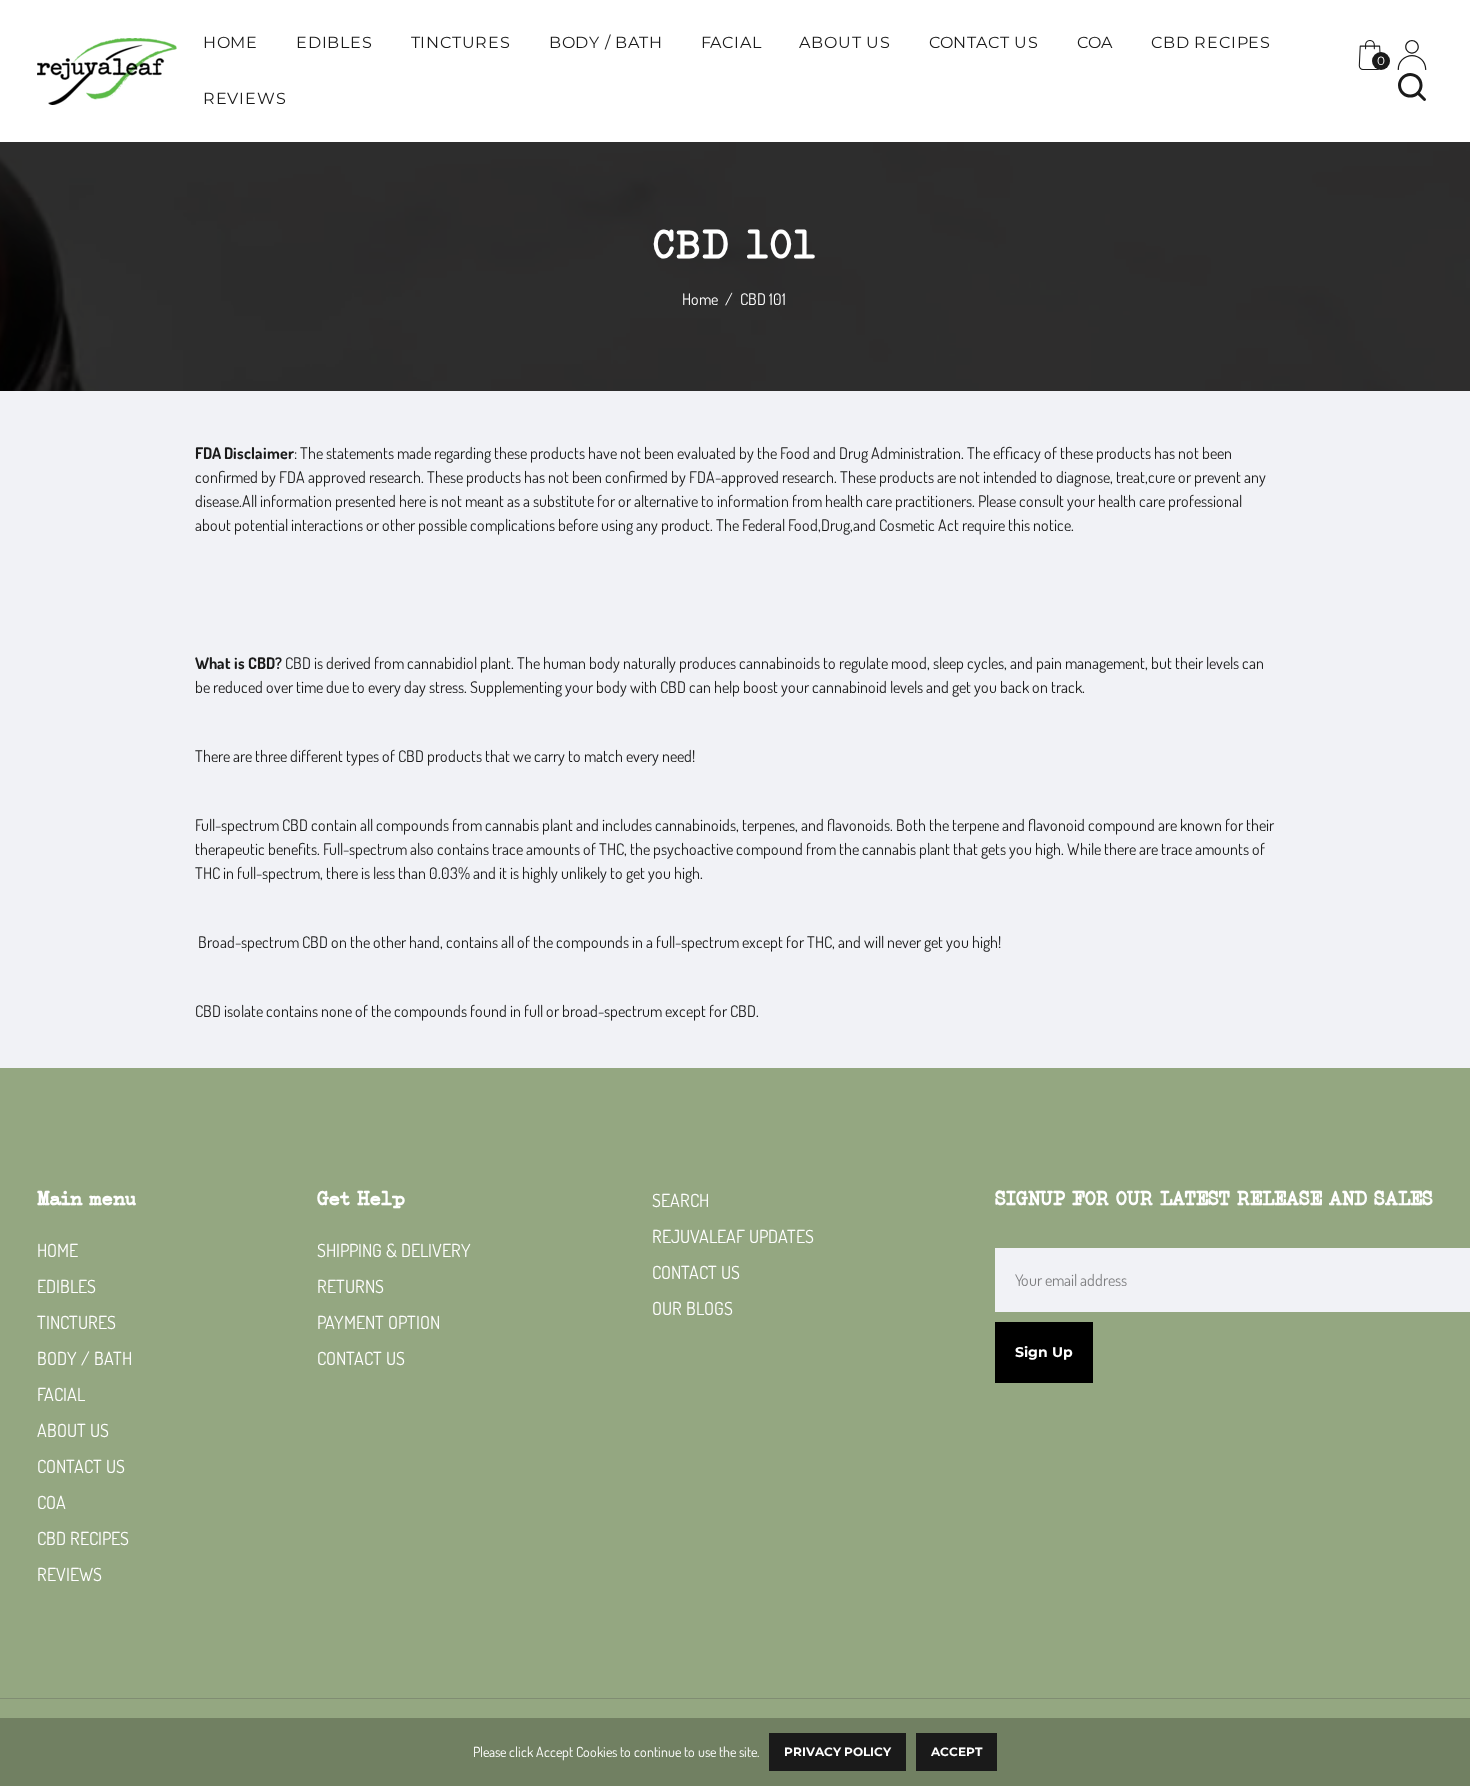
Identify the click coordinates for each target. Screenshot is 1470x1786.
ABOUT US (844, 42)
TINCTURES (461, 42)
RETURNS (350, 1286)
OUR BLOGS (692, 1308)
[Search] (1412, 87)
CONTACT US (984, 42)
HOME (230, 42)
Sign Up (1044, 1352)
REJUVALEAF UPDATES (733, 1236)
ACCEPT (956, 1751)
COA (1095, 42)
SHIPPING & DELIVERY (394, 1250)
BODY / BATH (606, 42)
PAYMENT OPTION (378, 1322)
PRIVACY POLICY (837, 1751)
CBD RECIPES (1211, 42)
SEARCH (680, 1200)
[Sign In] (1412, 55)
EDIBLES (334, 42)
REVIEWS (245, 98)
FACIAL (731, 42)
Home (700, 299)
